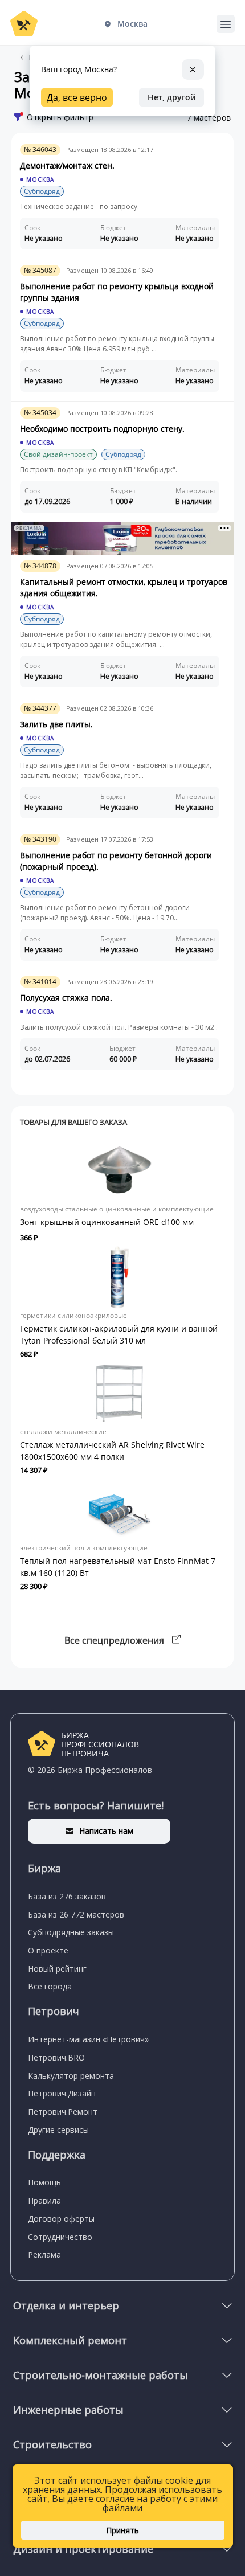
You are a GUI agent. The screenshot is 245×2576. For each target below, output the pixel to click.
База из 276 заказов (67, 1896)
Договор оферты (61, 2219)
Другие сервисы (58, 2130)
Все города (50, 1986)
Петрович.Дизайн (62, 2093)
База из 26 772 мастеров (76, 1914)
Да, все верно (77, 97)
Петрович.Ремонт (63, 2112)
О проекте (48, 1950)
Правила (44, 2200)
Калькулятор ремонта (71, 2076)
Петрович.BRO (56, 2057)
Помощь (44, 2182)
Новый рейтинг (57, 1969)
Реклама (44, 2254)
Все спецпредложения (115, 1640)
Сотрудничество (60, 2237)
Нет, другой (171, 97)
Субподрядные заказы (71, 1932)
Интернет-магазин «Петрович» (88, 2039)
